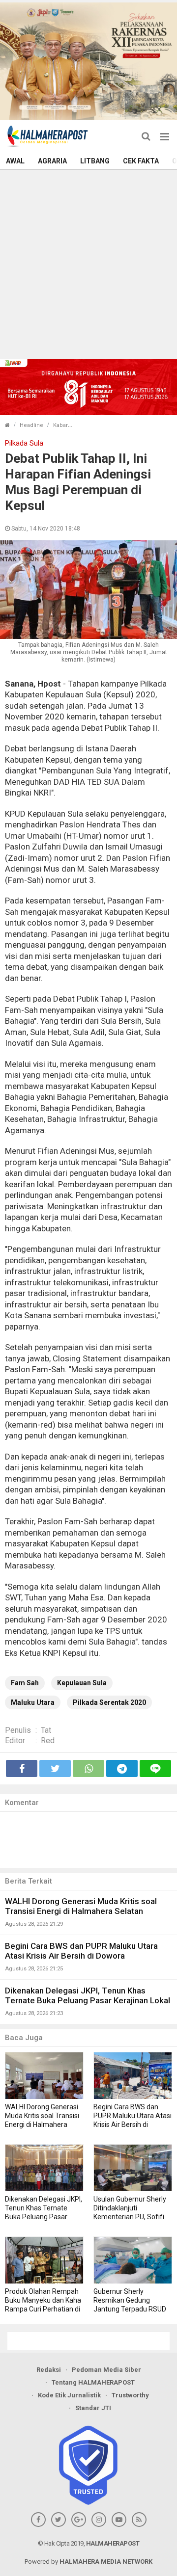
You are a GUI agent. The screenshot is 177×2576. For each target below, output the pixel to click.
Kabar (60, 425)
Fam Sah (25, 1683)
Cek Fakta (141, 161)
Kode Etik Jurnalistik (69, 2395)
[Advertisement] (88, 263)
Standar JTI (93, 2408)
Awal (15, 161)
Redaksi (49, 2370)
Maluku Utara (33, 1702)
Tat (46, 1730)
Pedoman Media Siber (106, 2370)
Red (48, 1740)
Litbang (95, 161)
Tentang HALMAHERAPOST (93, 2382)
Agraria (52, 161)
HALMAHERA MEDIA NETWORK (106, 2562)
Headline (31, 425)
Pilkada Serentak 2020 (109, 1702)
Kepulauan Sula (82, 1683)
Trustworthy (130, 2395)
